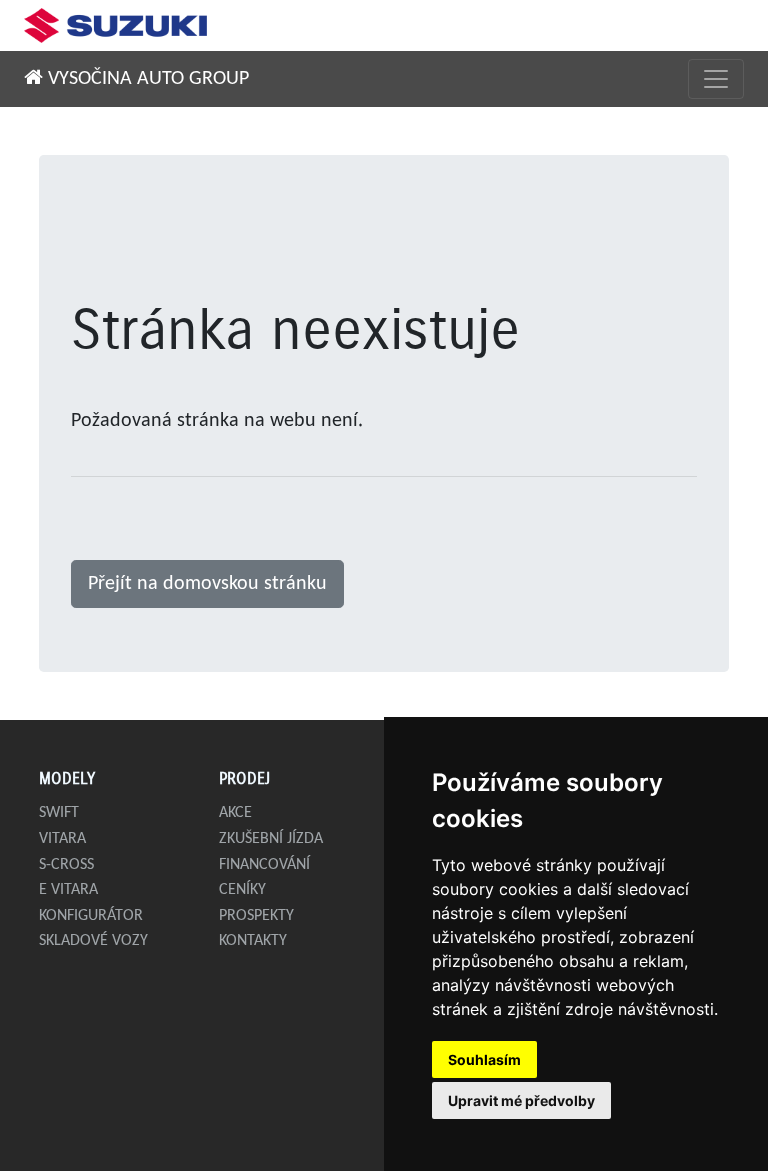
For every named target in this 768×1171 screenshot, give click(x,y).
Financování (264, 865)
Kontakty (253, 941)
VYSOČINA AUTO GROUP (146, 79)
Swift (59, 813)
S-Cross (66, 865)
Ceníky (242, 890)
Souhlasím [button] (484, 1059)
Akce (235, 813)
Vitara (62, 839)
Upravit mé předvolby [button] (521, 1100)
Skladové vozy (93, 941)
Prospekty (256, 916)
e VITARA (68, 890)
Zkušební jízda (271, 839)
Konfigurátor (91, 916)
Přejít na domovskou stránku (207, 584)
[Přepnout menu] (716, 79)
